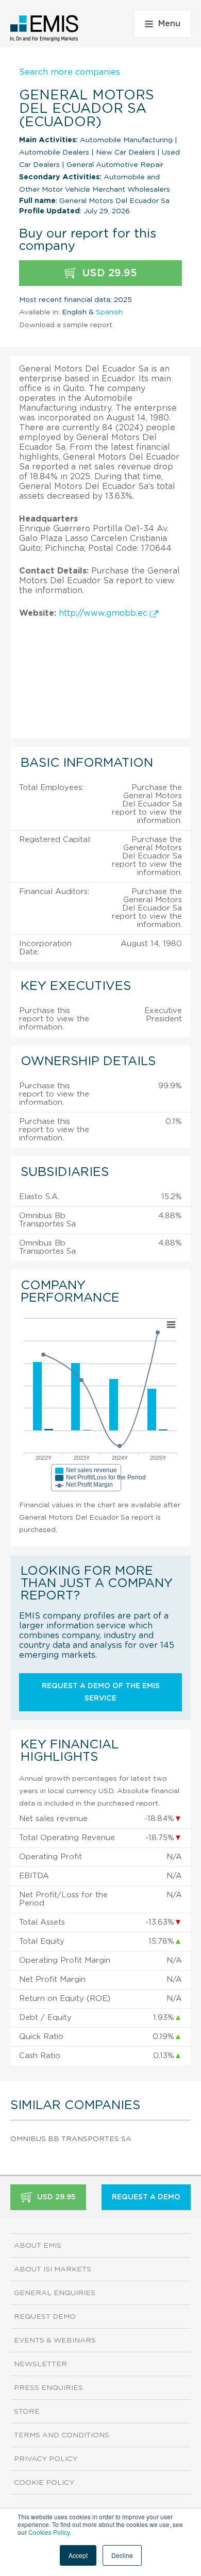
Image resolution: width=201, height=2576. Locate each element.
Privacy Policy (46, 2459)
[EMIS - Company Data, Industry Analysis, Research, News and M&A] (45, 28)
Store (27, 2412)
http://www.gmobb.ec (104, 613)
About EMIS (38, 2246)
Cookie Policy (44, 2483)
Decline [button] (122, 2555)
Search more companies (70, 72)
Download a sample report (66, 325)
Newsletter (40, 2364)
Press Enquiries (48, 2388)
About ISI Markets (53, 2269)
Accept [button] (78, 2555)
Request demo (45, 2317)
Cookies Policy (49, 2532)
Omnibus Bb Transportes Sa (71, 2139)
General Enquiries (55, 2293)
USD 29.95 (108, 273)
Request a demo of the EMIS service (101, 1692)
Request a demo (146, 2197)
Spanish (109, 312)
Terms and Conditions (62, 2435)
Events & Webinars (55, 2341)
